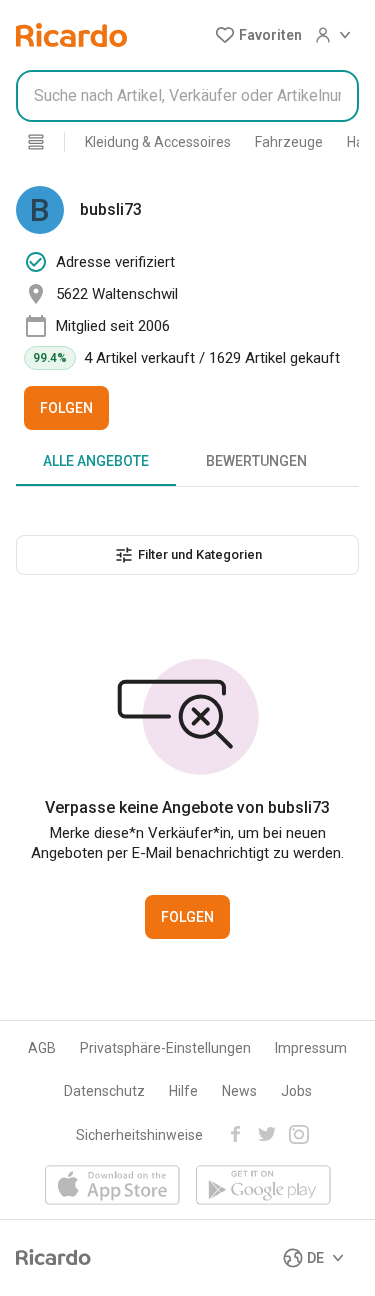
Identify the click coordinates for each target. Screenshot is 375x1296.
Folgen (66, 408)
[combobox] (187, 96)
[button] (258, 35)
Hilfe (183, 1091)
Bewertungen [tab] (256, 461)
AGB (42, 1048)
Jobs (296, 1091)
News (239, 1091)
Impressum (311, 1048)
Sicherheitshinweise (139, 1135)
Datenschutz (104, 1091)
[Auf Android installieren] (263, 1186)
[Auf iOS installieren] (112, 1186)
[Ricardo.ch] (71, 35)
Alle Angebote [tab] (96, 461)
